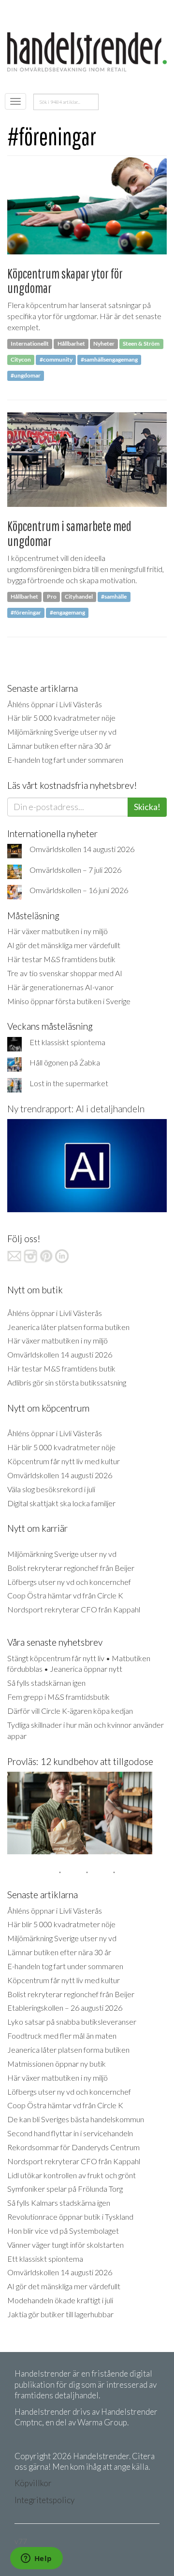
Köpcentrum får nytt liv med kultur (64, 1461)
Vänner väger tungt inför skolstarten (65, 2245)
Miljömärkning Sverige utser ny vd (62, 732)
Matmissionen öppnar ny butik (57, 2064)
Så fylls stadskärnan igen (46, 1683)
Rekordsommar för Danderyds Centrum (73, 2147)
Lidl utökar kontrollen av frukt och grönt (72, 2175)
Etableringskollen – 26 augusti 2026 (65, 2008)
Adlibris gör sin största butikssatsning (67, 1382)
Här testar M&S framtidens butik (61, 959)
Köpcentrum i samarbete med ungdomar (69, 533)
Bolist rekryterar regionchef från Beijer (71, 1568)
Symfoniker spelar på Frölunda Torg (65, 2189)
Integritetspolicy (44, 2500)
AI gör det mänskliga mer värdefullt (64, 945)
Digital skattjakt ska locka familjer (61, 1503)
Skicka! (147, 807)
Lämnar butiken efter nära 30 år (59, 746)
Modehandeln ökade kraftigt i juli (60, 2300)
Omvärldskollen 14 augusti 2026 (82, 849)
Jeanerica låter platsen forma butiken (68, 1327)
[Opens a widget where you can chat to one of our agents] (36, 2559)
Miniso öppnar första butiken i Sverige (69, 1001)
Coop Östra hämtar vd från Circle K (65, 1595)
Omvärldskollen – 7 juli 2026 (75, 870)
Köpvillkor (33, 2483)
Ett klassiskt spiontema (67, 1042)
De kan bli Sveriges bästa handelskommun (76, 2119)
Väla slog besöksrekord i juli (51, 1489)
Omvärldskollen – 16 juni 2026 (79, 890)
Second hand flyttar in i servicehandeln (70, 2133)
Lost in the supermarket (69, 1083)
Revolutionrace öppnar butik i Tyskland (70, 2217)
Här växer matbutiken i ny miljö (58, 931)
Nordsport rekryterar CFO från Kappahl (74, 1609)
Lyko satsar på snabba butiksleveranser (72, 2022)
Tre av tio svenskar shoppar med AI (65, 973)
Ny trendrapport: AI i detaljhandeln (76, 1109)
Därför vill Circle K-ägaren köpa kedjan (70, 1711)
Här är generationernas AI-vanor (60, 987)
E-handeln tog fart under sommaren (65, 760)
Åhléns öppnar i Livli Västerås (55, 704)
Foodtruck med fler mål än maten (62, 2036)
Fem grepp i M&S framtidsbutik (58, 1697)
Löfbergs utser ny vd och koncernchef (69, 1582)
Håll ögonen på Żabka (65, 1062)
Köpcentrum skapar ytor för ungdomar (65, 281)
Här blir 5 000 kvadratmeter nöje (61, 718)
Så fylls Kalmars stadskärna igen (59, 2203)
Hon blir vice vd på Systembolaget (63, 2231)
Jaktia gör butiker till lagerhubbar (60, 2314)
